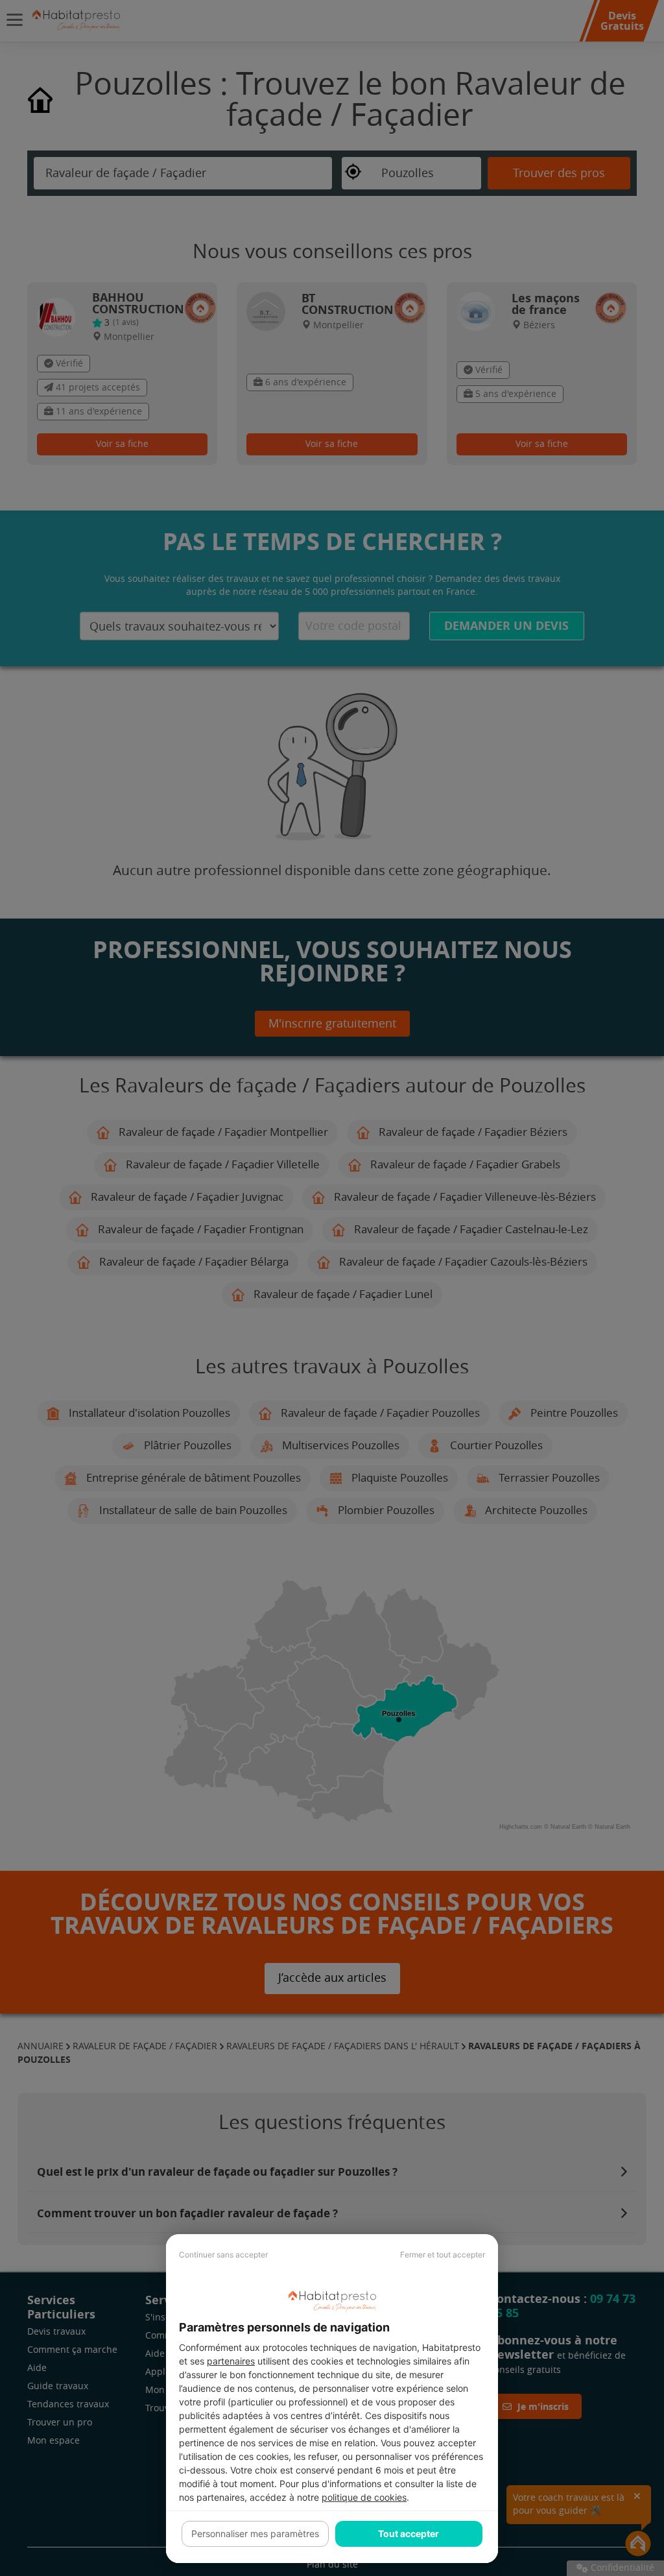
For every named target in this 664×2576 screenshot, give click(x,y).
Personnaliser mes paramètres (255, 2534)
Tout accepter (409, 2534)
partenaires (231, 2361)
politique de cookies (364, 2497)
